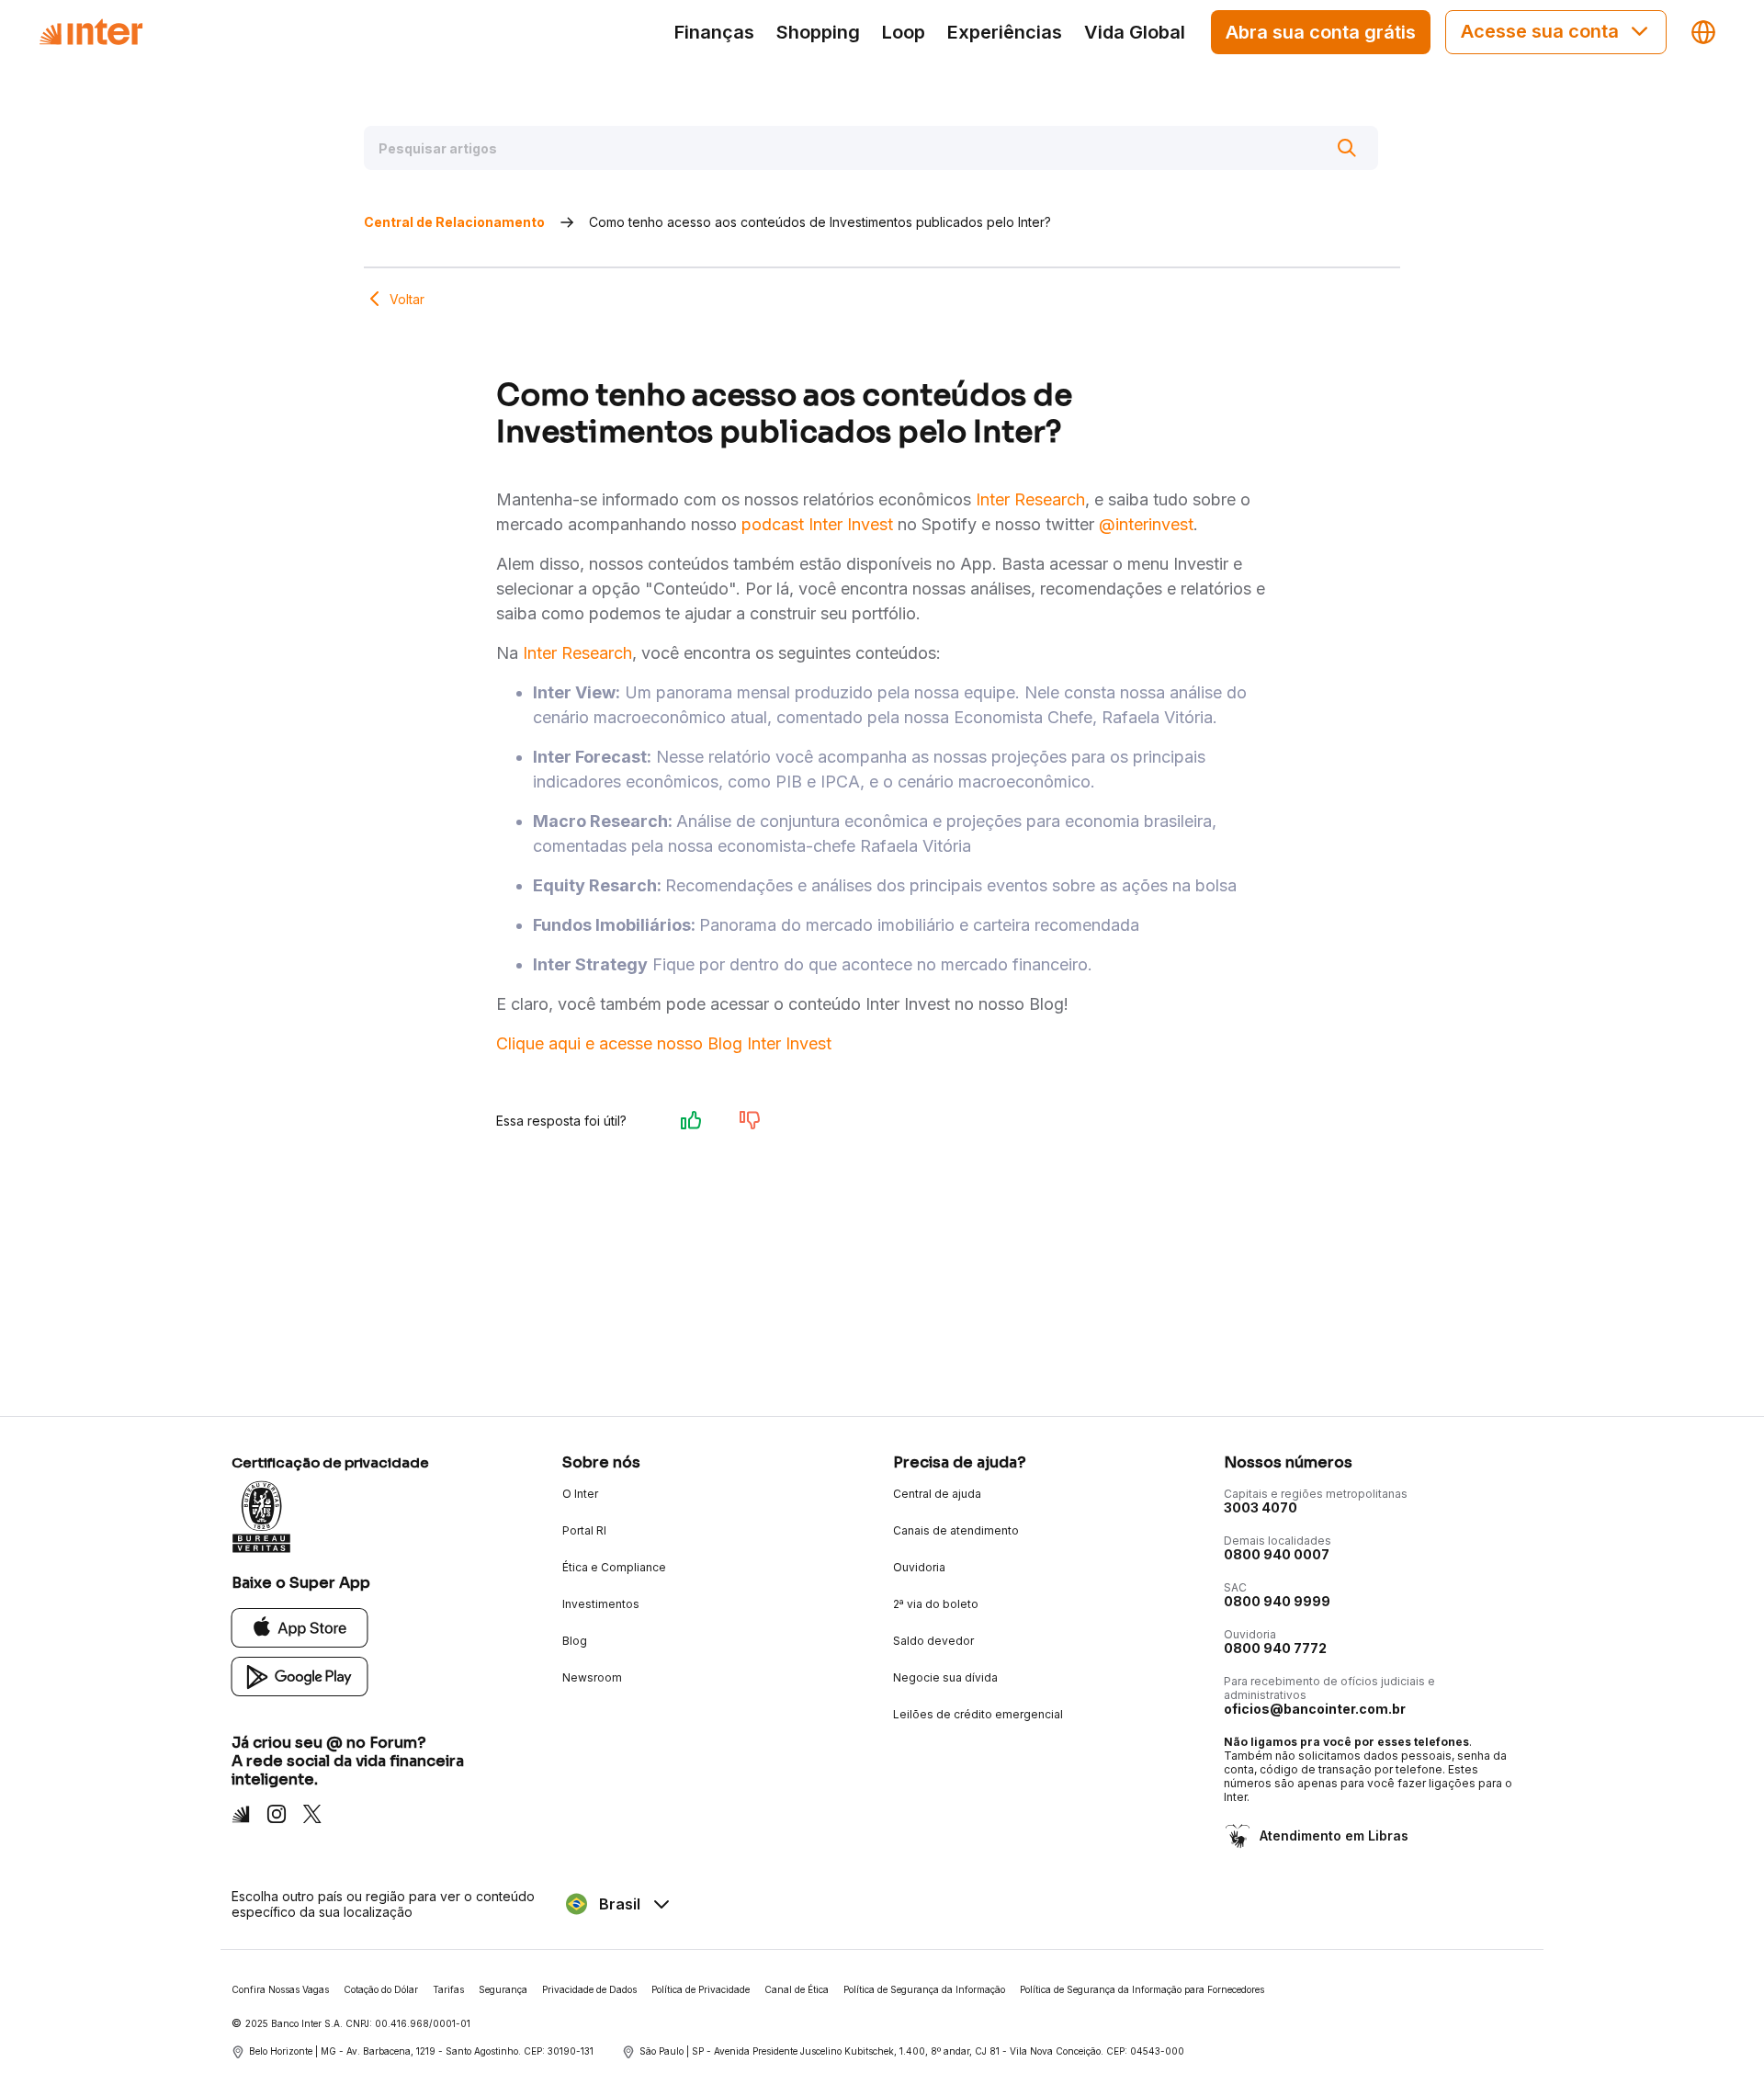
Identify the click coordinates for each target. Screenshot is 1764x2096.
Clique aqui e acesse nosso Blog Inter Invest (664, 1043)
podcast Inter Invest (817, 524)
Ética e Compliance (614, 1567)
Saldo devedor (933, 1641)
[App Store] (300, 1627)
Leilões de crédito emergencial (978, 1714)
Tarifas (448, 1989)
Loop (904, 32)
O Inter (580, 1494)
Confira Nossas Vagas (280, 1989)
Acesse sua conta (1540, 31)
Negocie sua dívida (945, 1677)
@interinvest (1146, 524)
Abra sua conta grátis (1321, 32)
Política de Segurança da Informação (924, 1989)
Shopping (818, 32)
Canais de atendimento (956, 1530)
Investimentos (601, 1604)
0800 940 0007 (1277, 1554)
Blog (575, 1641)
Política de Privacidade (701, 1989)
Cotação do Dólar (381, 1989)
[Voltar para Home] (91, 32)
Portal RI (584, 1530)
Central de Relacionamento (454, 222)
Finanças (714, 32)
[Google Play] (300, 1676)
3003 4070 (1261, 1507)
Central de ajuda (937, 1494)
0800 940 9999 (1277, 1601)
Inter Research (1030, 499)
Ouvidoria (919, 1567)
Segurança (503, 1989)
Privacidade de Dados (589, 1989)
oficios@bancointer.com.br (1315, 1709)
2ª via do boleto (936, 1604)
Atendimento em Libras (1334, 1835)
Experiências (1005, 32)
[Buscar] (1347, 148)
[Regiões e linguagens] (1703, 32)
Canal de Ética (797, 1989)
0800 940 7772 (1275, 1648)
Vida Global (1135, 32)
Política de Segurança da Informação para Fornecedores (1142, 1989)
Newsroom (592, 1677)
